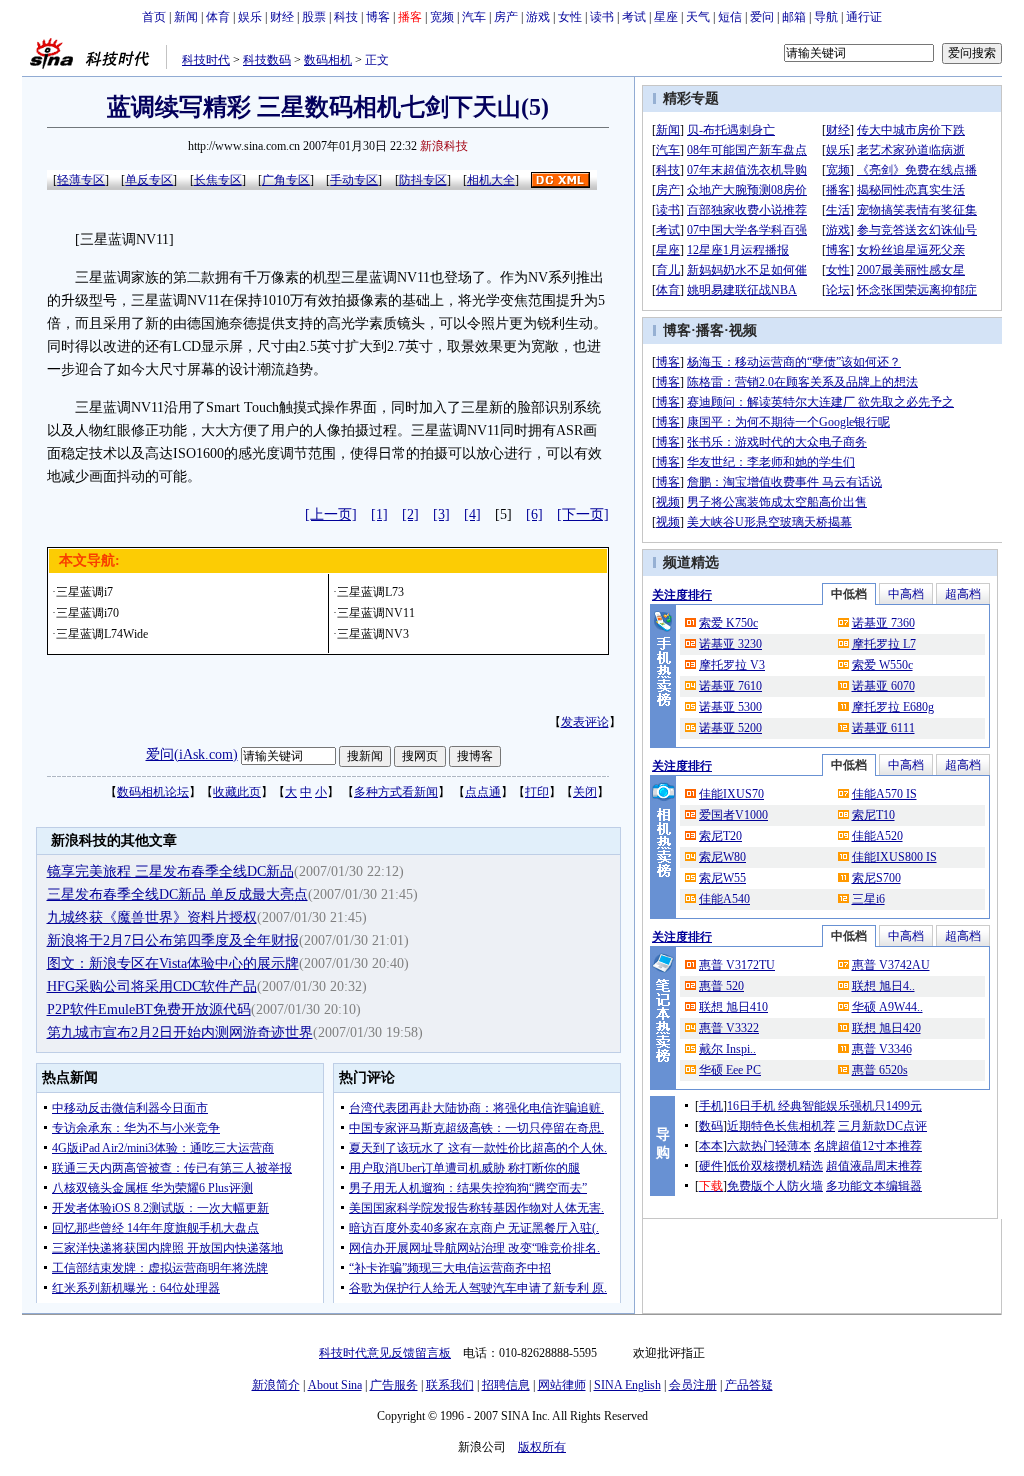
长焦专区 (218, 180)
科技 (346, 17)
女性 (570, 17)
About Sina (335, 1385)
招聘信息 (506, 1385)
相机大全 (491, 180)
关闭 (585, 792)
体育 (218, 17)
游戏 (538, 17)
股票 (314, 17)
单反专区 (149, 180)
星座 (666, 17)
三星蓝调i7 (84, 592)
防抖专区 (423, 180)
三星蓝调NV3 (373, 634)
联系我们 (450, 1385)
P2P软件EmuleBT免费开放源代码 (149, 1009)
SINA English (627, 1385)
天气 (698, 17)
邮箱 (794, 17)
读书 (602, 17)
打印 (537, 792)
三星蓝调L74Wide (102, 634)
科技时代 (206, 60)
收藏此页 (237, 792)
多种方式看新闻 (396, 792)
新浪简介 (276, 1385)
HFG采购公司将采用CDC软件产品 (152, 986)
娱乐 (250, 17)
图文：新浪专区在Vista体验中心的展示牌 (173, 963)
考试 (634, 17)
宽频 (442, 17)
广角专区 (286, 180)
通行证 (864, 17)
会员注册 (693, 1385)
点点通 (483, 792)
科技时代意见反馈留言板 (385, 1353)
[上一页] (331, 514)
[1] (379, 514)
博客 (378, 17)
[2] (410, 514)
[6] (534, 514)
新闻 (186, 17)
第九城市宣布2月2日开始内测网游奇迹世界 (180, 1032)
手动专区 (354, 180)
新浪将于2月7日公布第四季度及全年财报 (173, 940)
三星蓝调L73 (370, 592)
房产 (506, 17)
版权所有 (542, 1447)
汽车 (474, 17)
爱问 (762, 17)
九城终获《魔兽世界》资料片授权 (152, 917)
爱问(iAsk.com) (192, 754)
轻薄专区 (81, 180)
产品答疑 (749, 1385)
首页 (154, 17)
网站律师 (562, 1385)
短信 (730, 17)
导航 (826, 17)
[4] (472, 514)
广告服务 (394, 1385)
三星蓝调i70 (87, 613)
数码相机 (328, 60)
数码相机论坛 (153, 792)
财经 (282, 17)
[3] (441, 514)
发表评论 (585, 722)
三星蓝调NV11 (376, 613)
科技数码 (267, 60)
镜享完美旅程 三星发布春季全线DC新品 (170, 871)
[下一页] (583, 514)
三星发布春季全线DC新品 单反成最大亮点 (177, 894)
